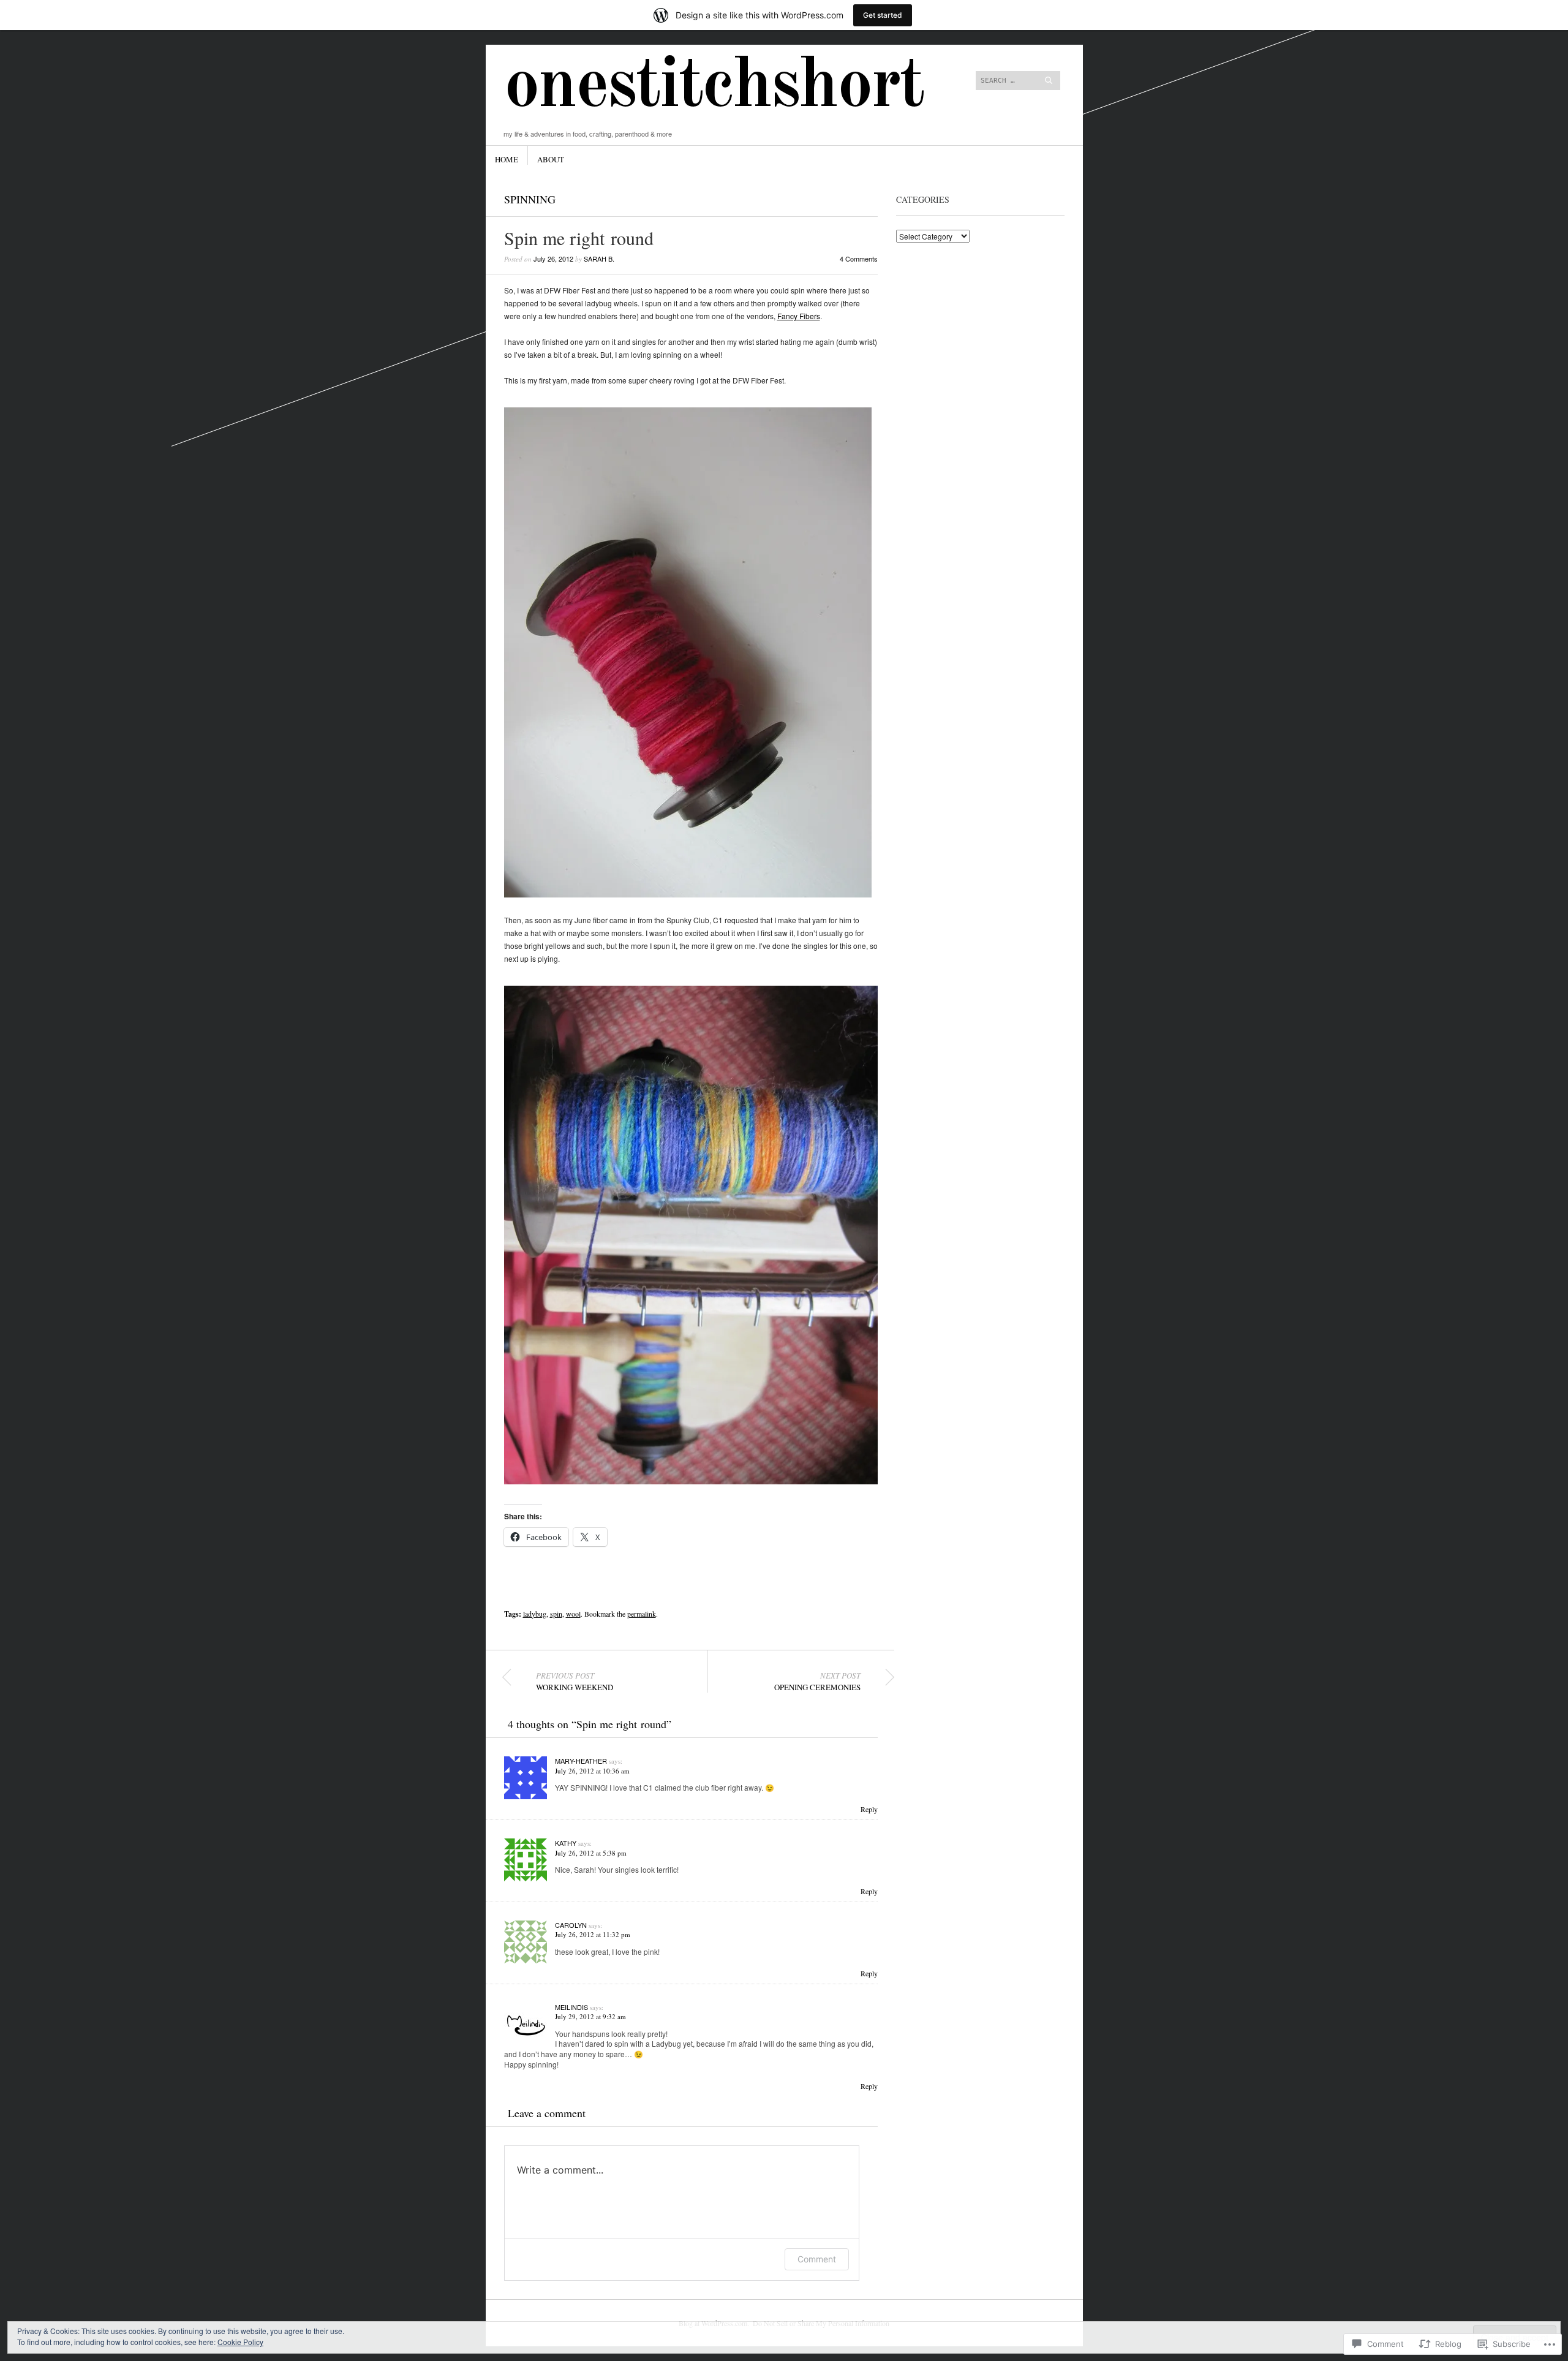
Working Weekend (575, 1682)
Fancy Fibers (799, 316)
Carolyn (571, 1925)
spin (556, 1614)
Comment (817, 2259)
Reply (869, 1809)
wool (573, 1614)
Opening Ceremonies (817, 1682)
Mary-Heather (581, 1761)
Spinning (530, 199)
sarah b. (599, 259)
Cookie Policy (240, 2342)
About (551, 159)
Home (507, 159)
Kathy (566, 1843)
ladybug (535, 1614)
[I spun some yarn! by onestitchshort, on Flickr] (688, 894)
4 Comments (859, 259)
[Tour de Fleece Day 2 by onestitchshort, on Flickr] (691, 1481)
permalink (642, 1614)
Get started (883, 15)
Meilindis (571, 2007)
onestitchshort (714, 87)
